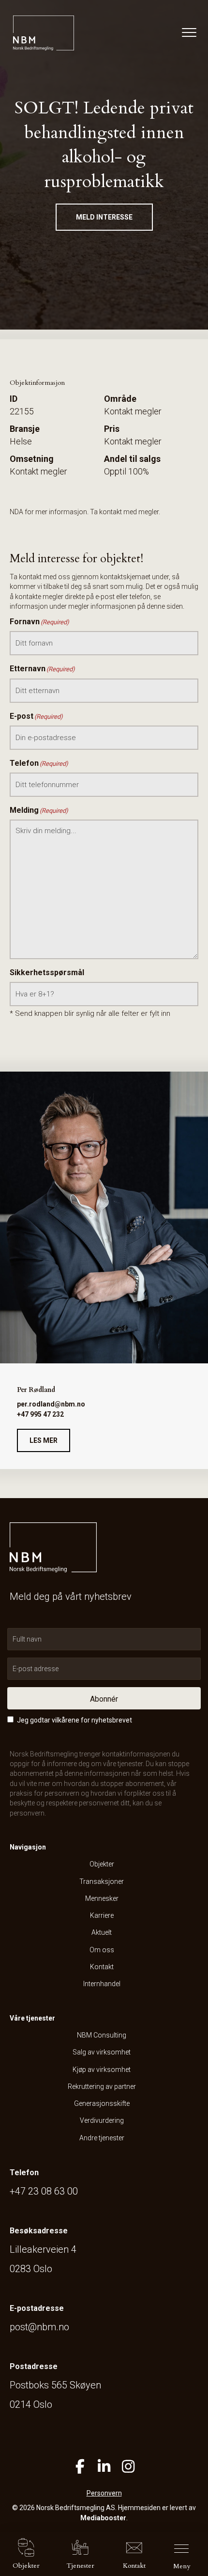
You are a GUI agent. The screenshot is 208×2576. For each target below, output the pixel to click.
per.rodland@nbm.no (51, 1404)
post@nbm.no (39, 2327)
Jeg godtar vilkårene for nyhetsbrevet (74, 1720)
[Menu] (187, 33)
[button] (104, 217)
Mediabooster (103, 2518)
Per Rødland (36, 1390)
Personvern (104, 2493)
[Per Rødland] (104, 1217)
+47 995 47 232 (40, 1414)
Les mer (44, 1440)
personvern (27, 1813)
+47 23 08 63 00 (44, 2191)
